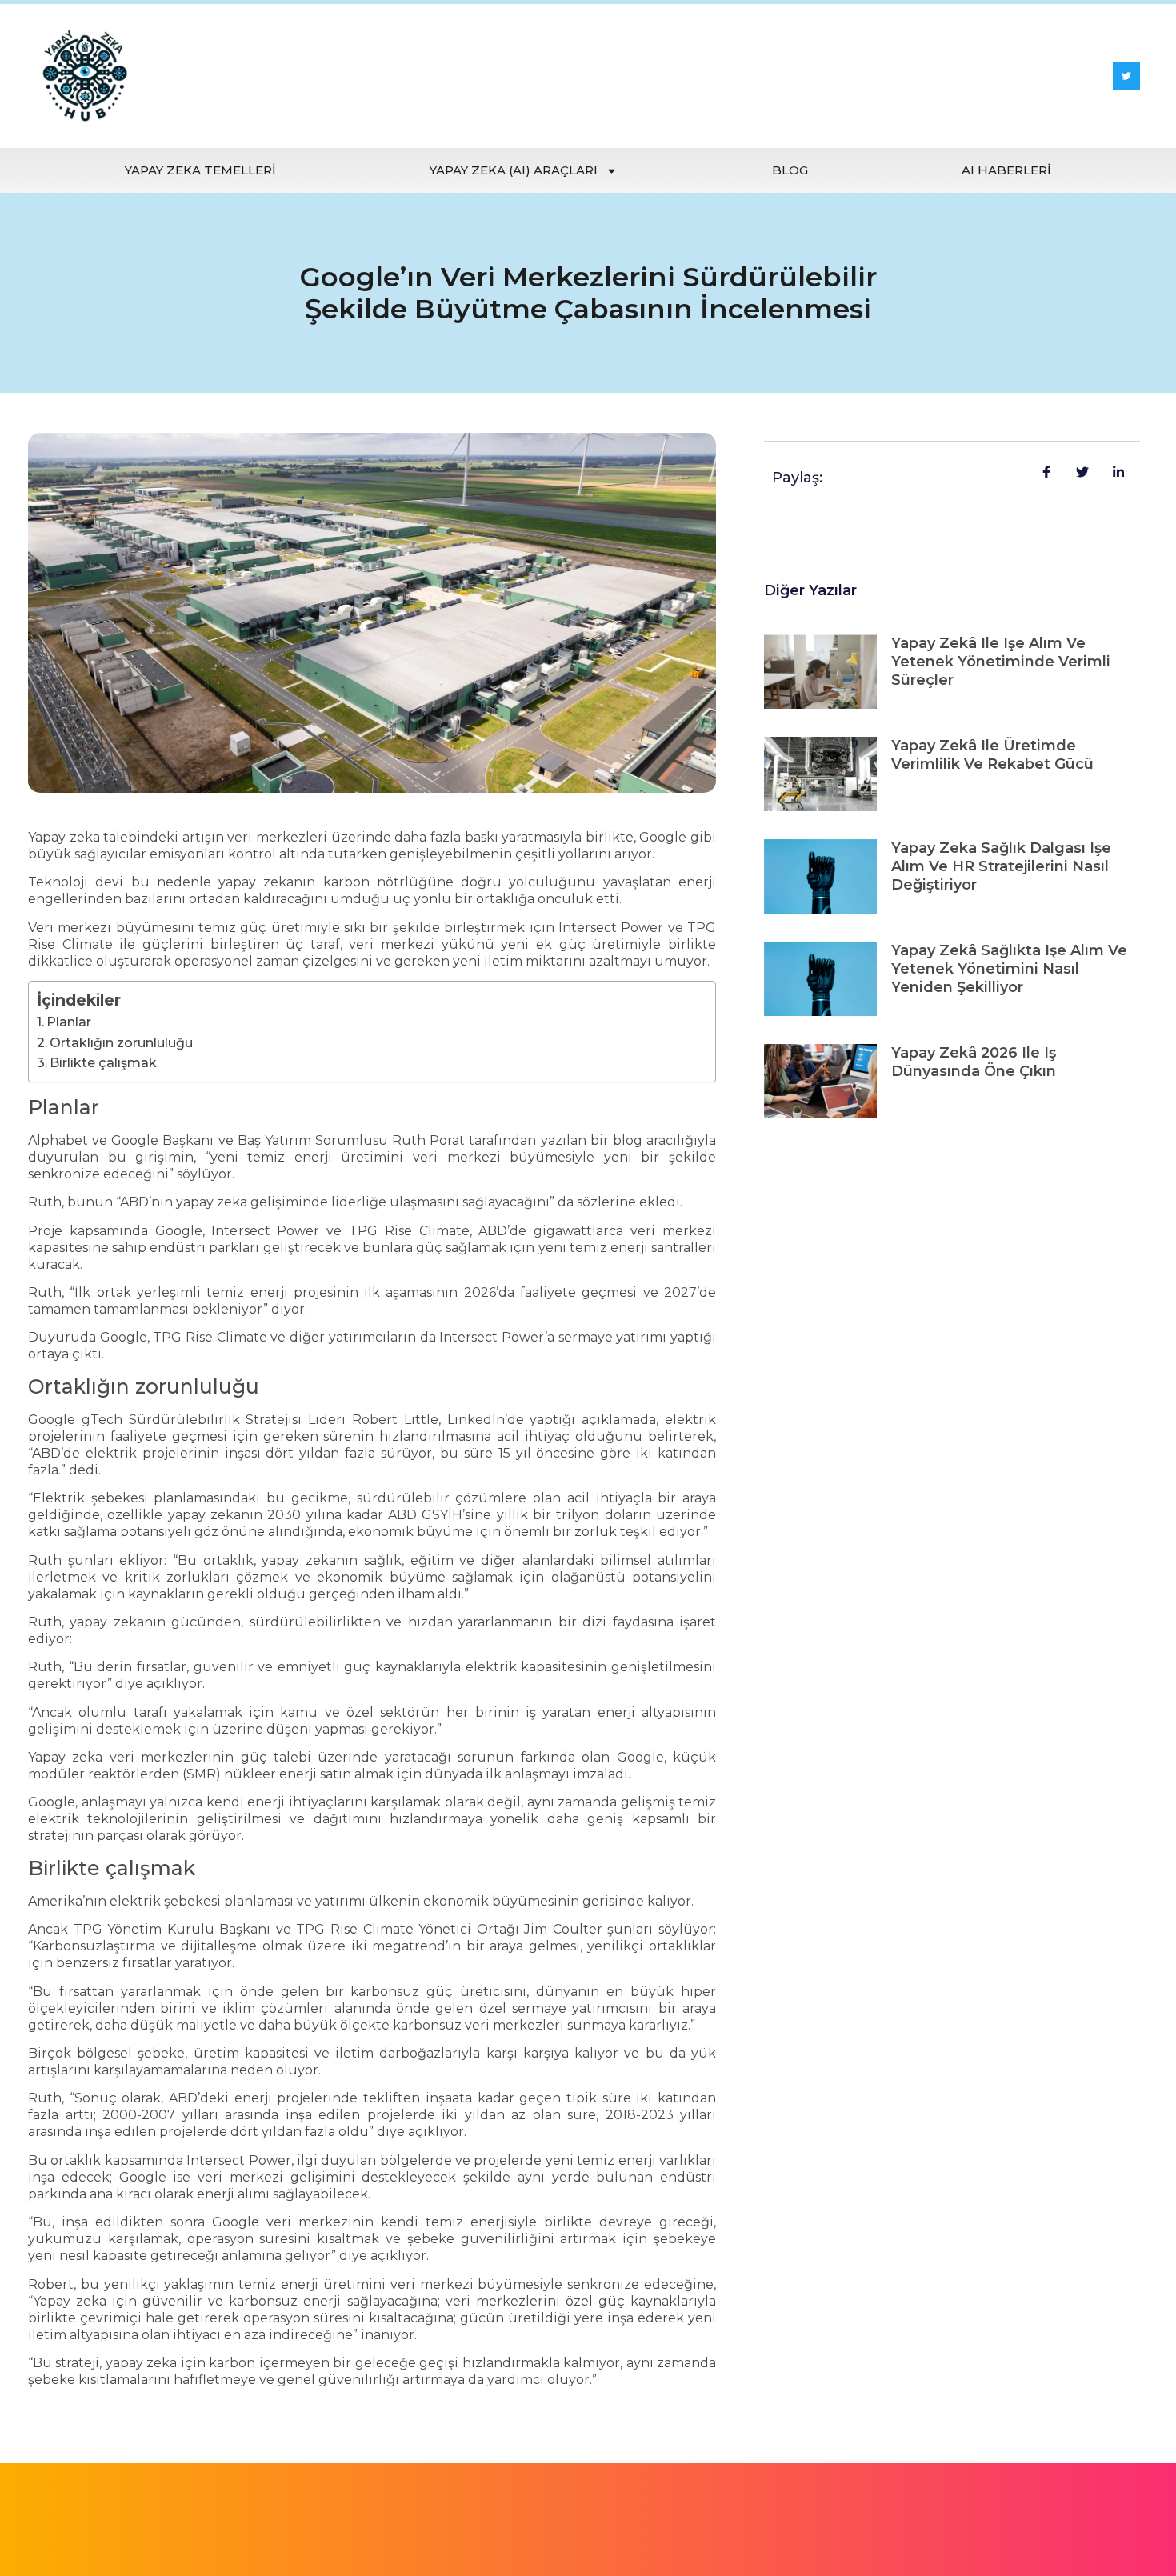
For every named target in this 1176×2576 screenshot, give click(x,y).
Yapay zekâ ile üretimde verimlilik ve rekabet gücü (992, 755)
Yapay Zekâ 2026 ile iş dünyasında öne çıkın (974, 1062)
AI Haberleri (1006, 170)
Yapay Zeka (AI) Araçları (514, 170)
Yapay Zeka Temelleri (200, 170)
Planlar (69, 1022)
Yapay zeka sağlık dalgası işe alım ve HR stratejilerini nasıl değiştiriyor (1001, 866)
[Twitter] (1126, 76)
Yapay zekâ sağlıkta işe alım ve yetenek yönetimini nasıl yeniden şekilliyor (1009, 969)
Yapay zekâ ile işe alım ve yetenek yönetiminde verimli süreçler (1001, 662)
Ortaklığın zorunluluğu (121, 1043)
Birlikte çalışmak (103, 1063)
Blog (790, 170)
